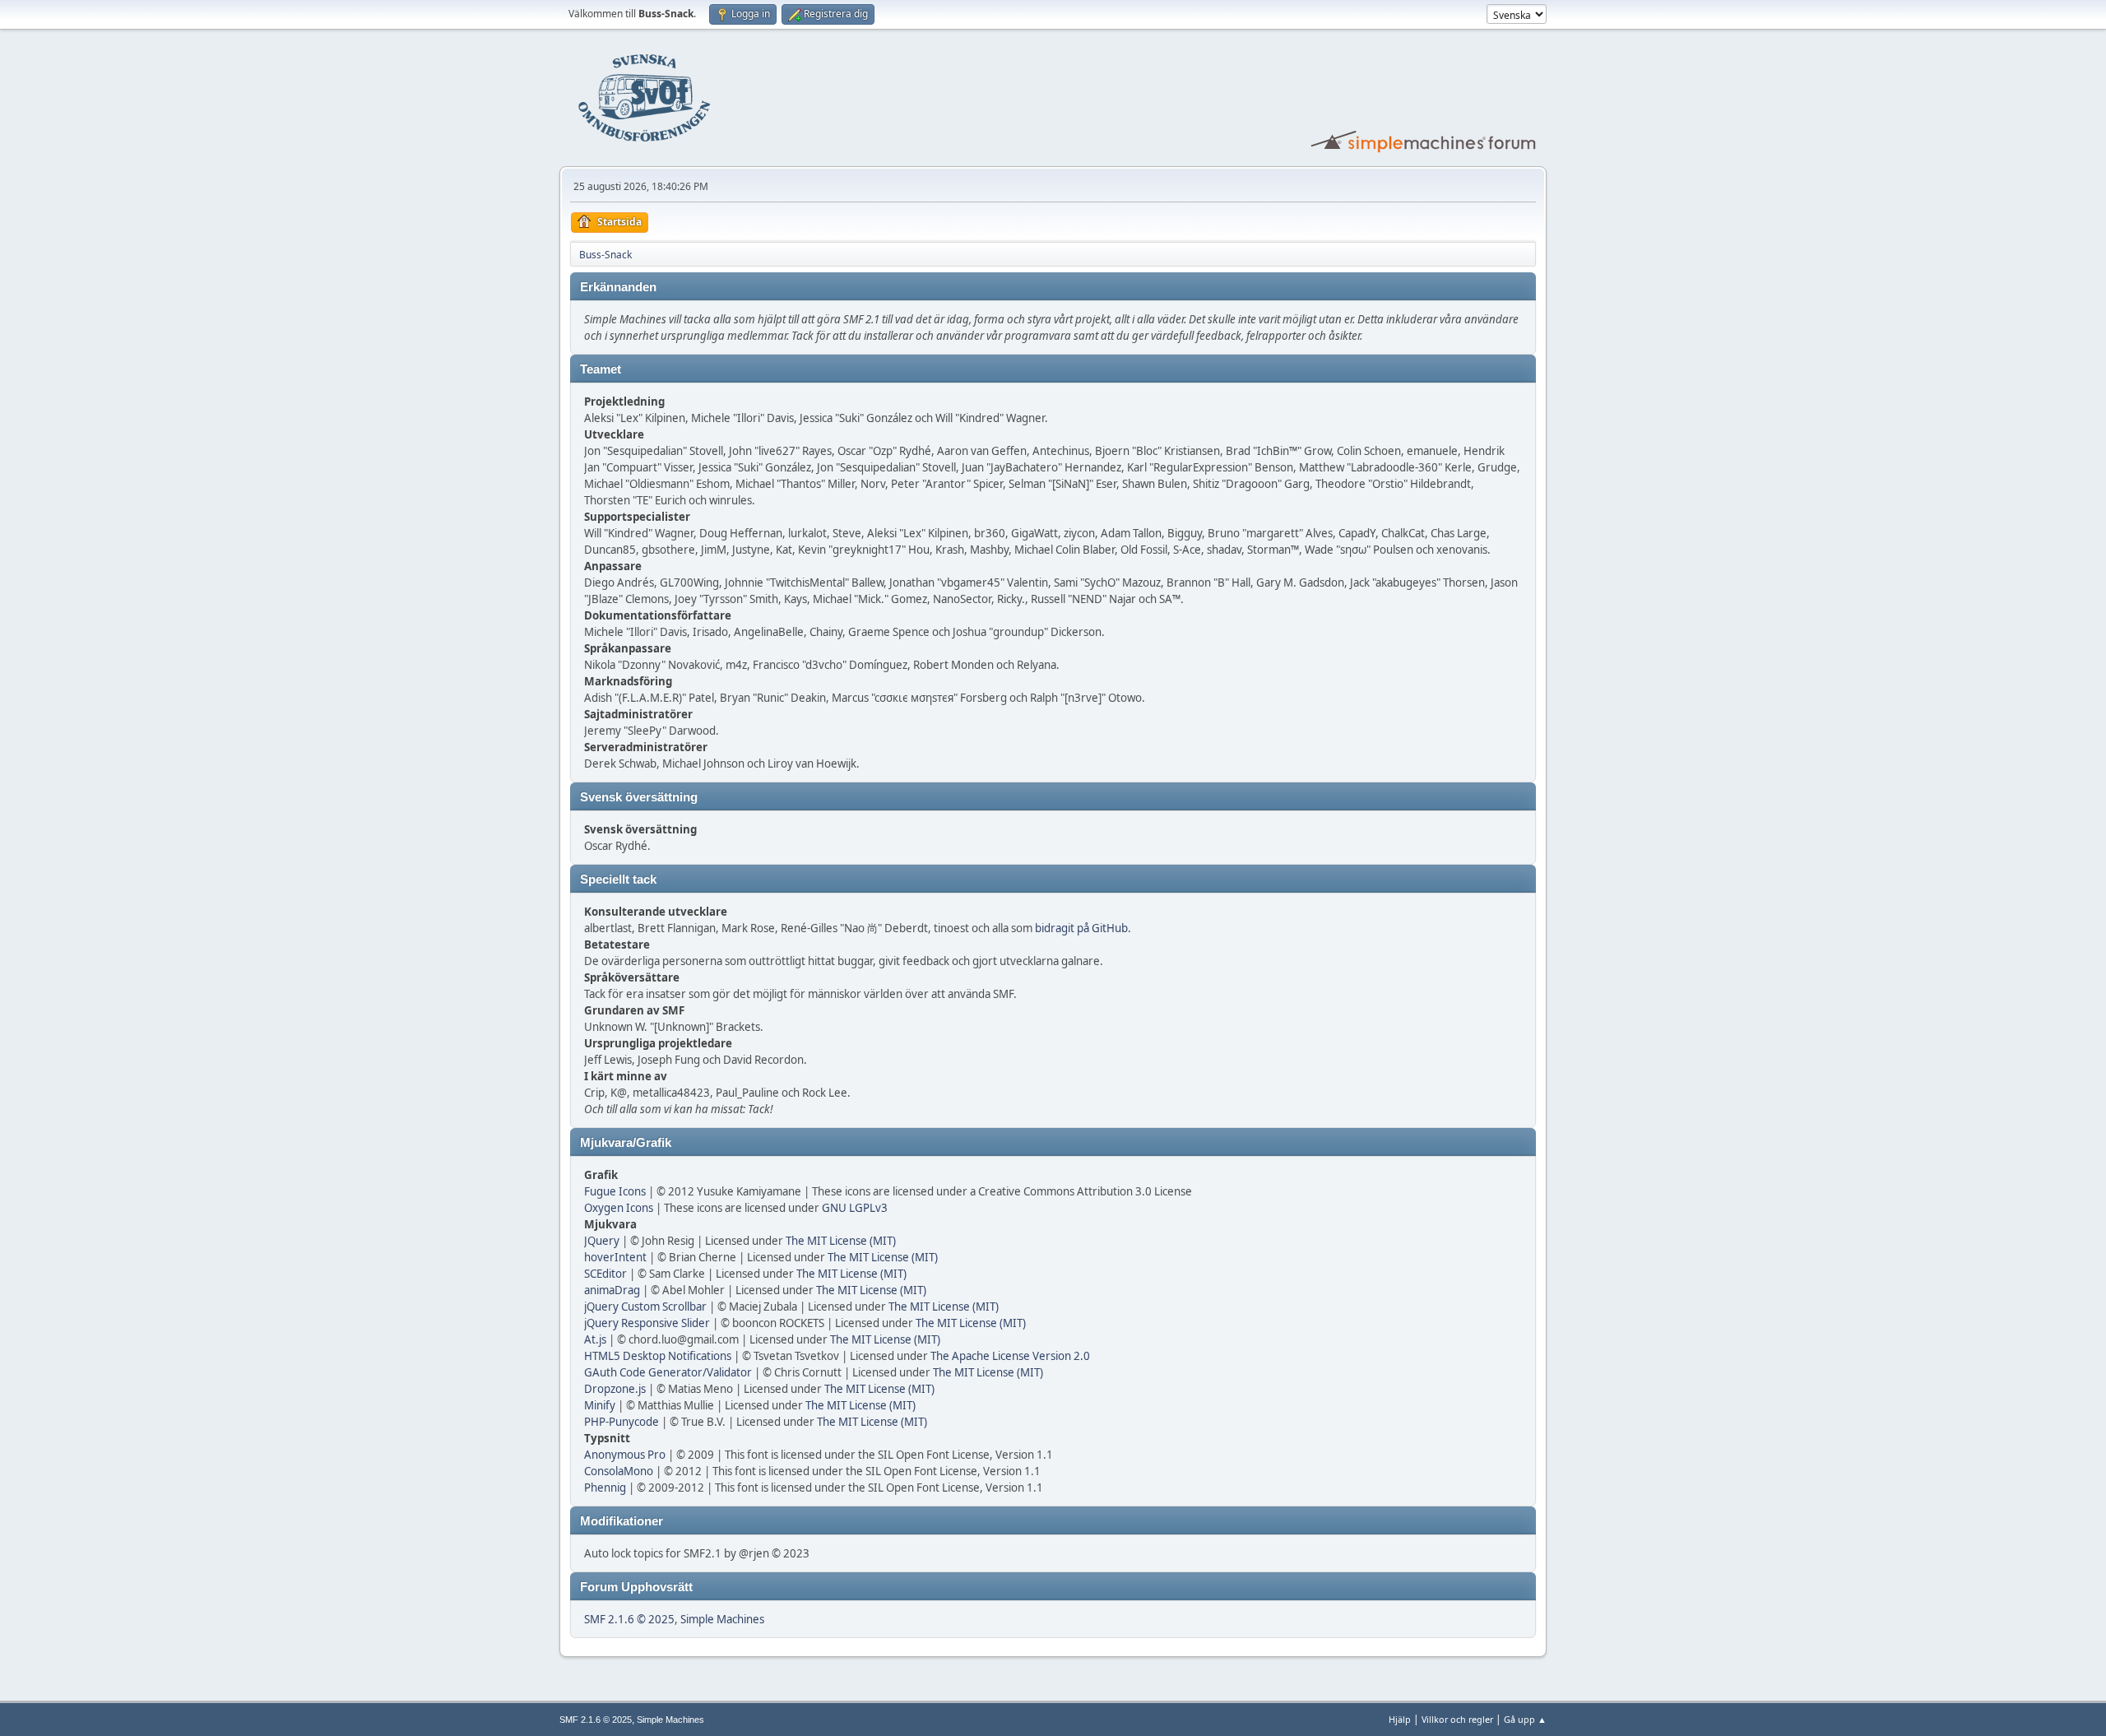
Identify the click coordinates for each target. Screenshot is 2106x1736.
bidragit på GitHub (1081, 928)
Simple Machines (722, 1619)
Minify (600, 1405)
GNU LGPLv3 (855, 1208)
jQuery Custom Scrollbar (645, 1307)
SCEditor (605, 1274)
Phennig (605, 1488)
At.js (595, 1339)
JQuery (602, 1241)
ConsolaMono (619, 1471)
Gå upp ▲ (1525, 1719)
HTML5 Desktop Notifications (658, 1356)
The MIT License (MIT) (841, 1241)
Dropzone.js (615, 1389)
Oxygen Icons (619, 1208)
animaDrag (612, 1290)
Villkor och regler (1457, 1719)
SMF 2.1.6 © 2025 (629, 1619)
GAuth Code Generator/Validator (668, 1372)
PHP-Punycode (622, 1422)
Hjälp (1400, 1719)
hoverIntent (615, 1257)
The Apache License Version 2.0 (1010, 1356)
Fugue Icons (615, 1191)
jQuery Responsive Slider (647, 1323)
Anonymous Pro (625, 1455)
